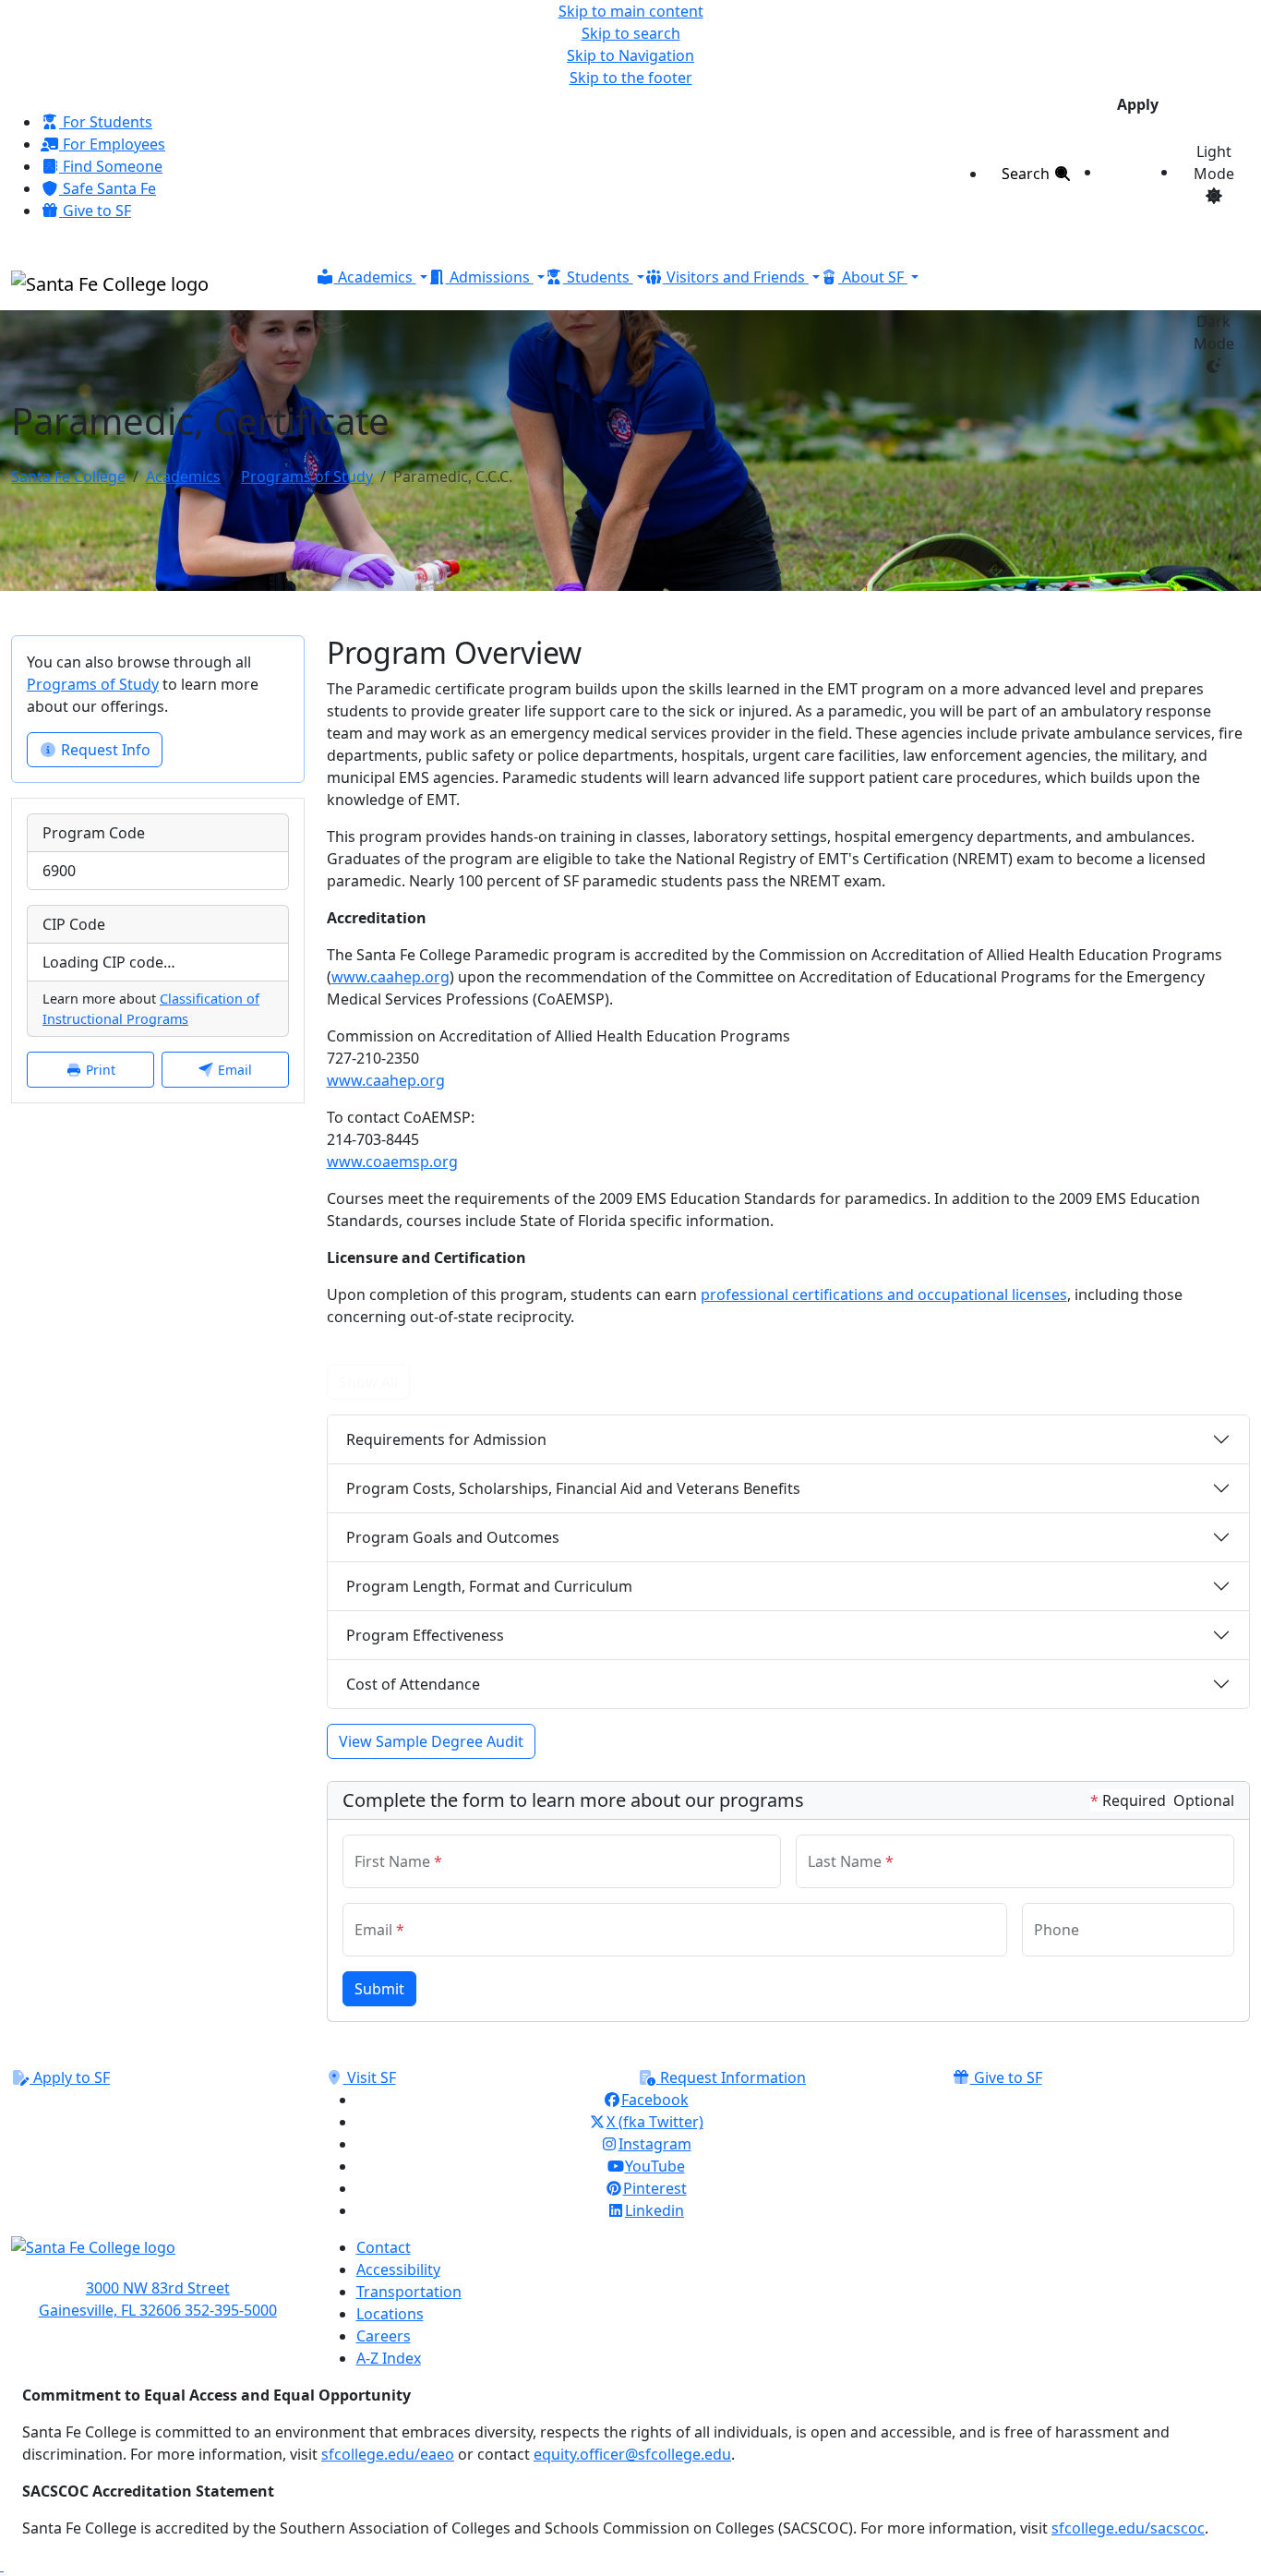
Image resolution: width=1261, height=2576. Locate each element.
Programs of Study (307, 476)
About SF (873, 277)
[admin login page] (2, 2565)
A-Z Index (389, 2358)
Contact (384, 2247)
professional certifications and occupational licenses (884, 1294)
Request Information (731, 2077)
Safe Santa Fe (108, 188)
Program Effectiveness (425, 1635)
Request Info (104, 750)
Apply (1138, 104)
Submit (379, 1989)
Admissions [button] (490, 277)
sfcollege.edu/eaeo (388, 2454)
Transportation (409, 2292)
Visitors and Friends (736, 277)
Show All (368, 1382)
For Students (106, 122)
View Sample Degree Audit (431, 1741)
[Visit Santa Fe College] (158, 2257)
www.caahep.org (390, 977)
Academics (183, 476)
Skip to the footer (631, 78)
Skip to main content (631, 11)
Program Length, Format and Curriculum (489, 1586)
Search (1027, 174)
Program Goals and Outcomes (453, 1537)
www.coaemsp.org (392, 1162)
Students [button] (598, 277)
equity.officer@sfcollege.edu (632, 2454)
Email (233, 1070)
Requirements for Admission (446, 1439)
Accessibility (398, 2269)
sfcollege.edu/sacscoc (1128, 2528)
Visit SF (370, 2077)
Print (99, 1070)
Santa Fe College (68, 476)
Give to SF (95, 211)
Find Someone (111, 166)
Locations (390, 2314)
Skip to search (631, 33)
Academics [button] (375, 277)
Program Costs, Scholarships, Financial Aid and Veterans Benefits (573, 1488)
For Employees (112, 144)
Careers (384, 2336)
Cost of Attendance (413, 1684)
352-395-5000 (231, 2310)
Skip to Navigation (630, 55)
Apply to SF (70, 2077)
